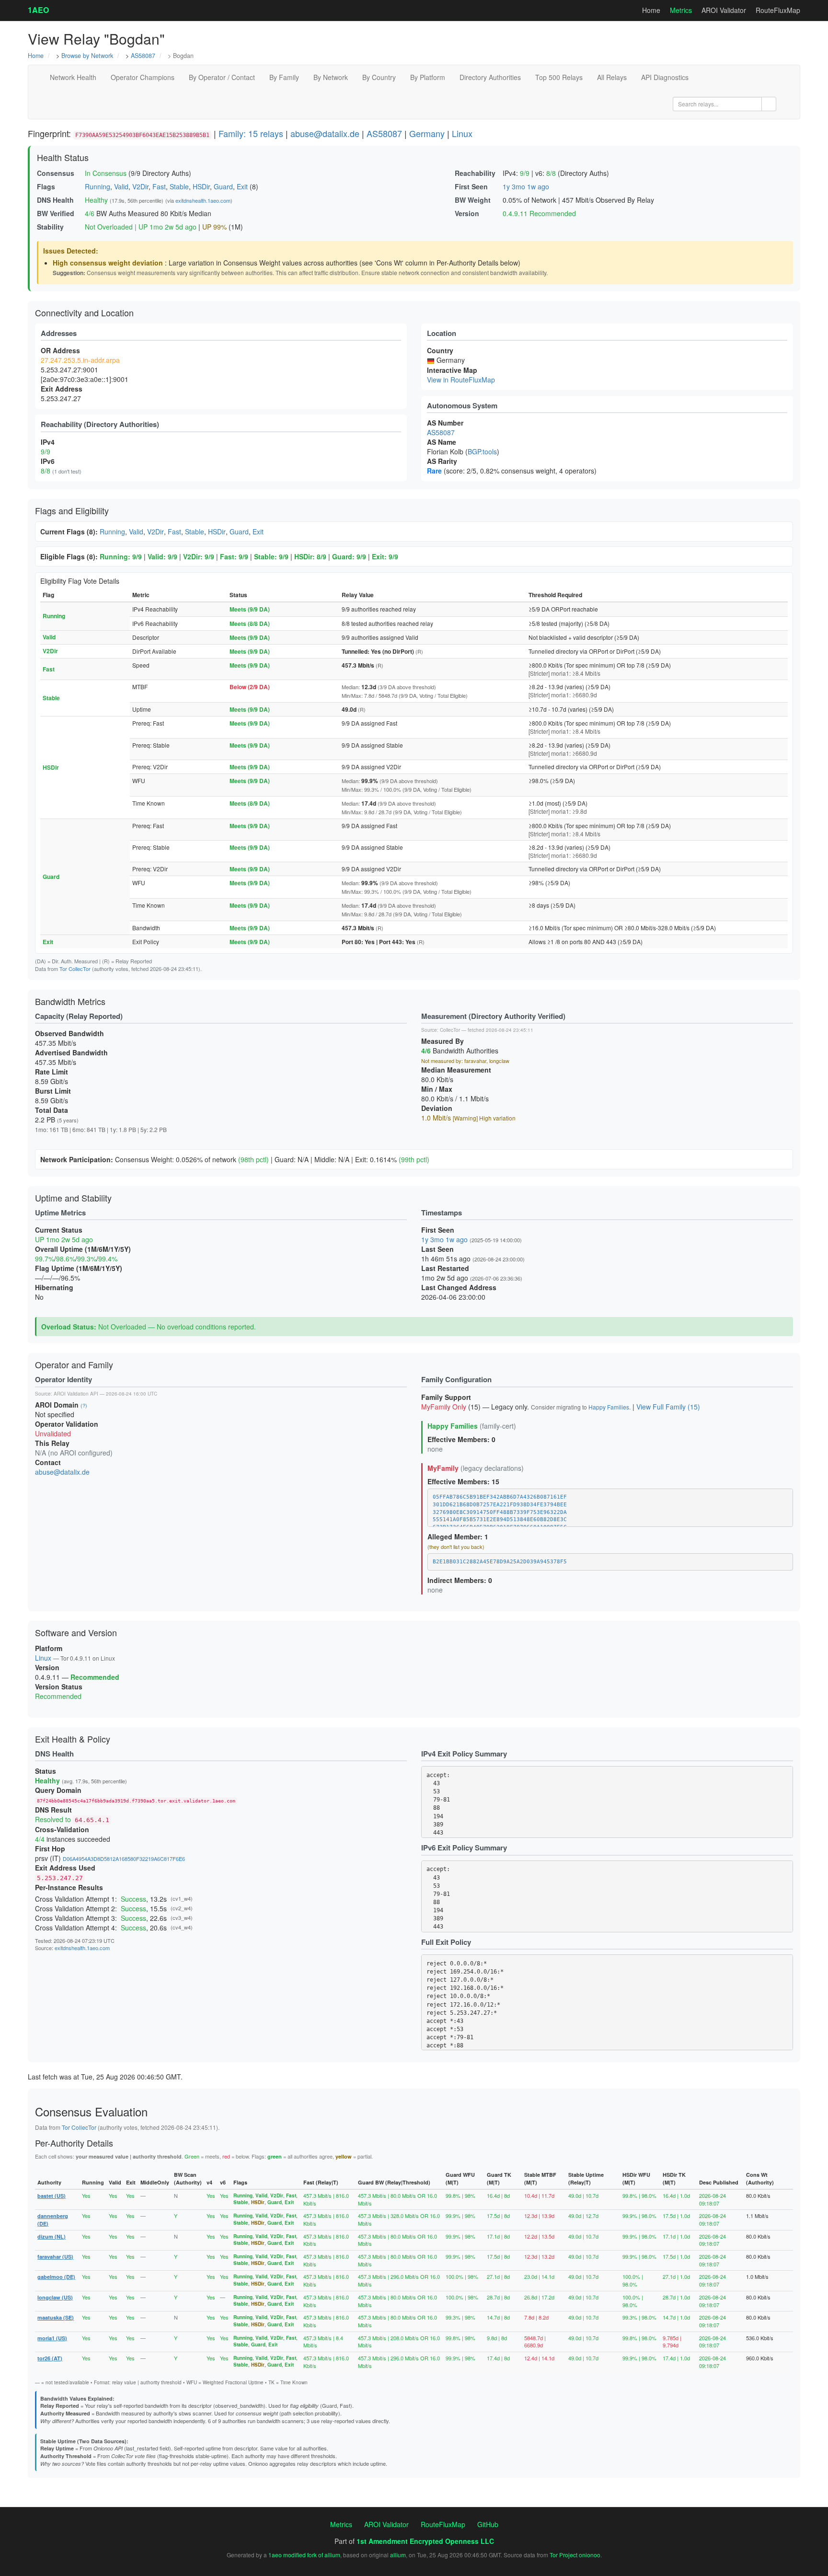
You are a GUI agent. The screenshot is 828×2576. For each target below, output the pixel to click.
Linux (462, 133)
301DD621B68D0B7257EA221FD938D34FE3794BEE (500, 1505)
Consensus (56, 173)
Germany (427, 133)
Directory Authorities (490, 77)
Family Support (446, 1397)
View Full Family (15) (668, 1407)
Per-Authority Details (74, 2143)
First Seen (471, 186)
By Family (284, 77)
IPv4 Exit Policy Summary (464, 1754)
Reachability (475, 173)
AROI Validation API (76, 1394)
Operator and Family (74, 1364)
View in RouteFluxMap (461, 380)
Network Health (73, 77)
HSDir (201, 186)
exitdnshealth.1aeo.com (203, 200)
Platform (49, 1648)
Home (651, 10)
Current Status (59, 1230)
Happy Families (609, 1407)
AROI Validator (724, 10)
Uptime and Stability (73, 1198)
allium (398, 2555)
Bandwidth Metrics (70, 1001)
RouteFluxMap (778, 10)
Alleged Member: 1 (458, 1536)
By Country (379, 77)
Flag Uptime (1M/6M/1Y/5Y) (79, 1268)
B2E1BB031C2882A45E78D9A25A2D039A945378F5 (500, 1562)
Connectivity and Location (84, 312)
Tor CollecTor (75, 969)
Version (467, 213)
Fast (159, 186)
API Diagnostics (665, 77)
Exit (242, 186)
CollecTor (450, 1030)
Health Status (63, 157)
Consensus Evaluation (91, 2111)
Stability (50, 227)
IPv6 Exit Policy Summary (464, 1848)
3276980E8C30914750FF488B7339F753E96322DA (500, 1512)
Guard (223, 186)
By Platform (428, 77)
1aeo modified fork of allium (304, 2555)
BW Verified (56, 213)
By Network (331, 77)
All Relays (612, 77)
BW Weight (473, 200)
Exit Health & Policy (73, 1739)
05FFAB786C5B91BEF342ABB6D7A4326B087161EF (500, 1497)
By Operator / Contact (222, 77)
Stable (179, 186)
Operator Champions (143, 77)
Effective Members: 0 (461, 1439)
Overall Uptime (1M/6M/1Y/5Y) (83, 1249)
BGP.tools (482, 451)
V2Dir (140, 186)
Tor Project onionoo (575, 2555)
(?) (84, 1405)
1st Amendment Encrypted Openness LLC (425, 2541)
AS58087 (143, 56)
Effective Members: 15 (463, 1481)
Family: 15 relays (251, 133)
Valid (121, 186)
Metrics (681, 10)
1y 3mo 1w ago (526, 186)
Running (98, 186)
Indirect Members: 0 (460, 1580)
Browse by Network (87, 56)
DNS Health (55, 200)
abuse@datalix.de (325, 133)
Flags (46, 186)
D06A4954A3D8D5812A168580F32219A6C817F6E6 (124, 1859)
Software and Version (76, 1632)
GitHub (488, 2524)
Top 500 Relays (559, 77)
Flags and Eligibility (72, 510)
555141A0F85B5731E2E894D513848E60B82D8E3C (500, 1519)
